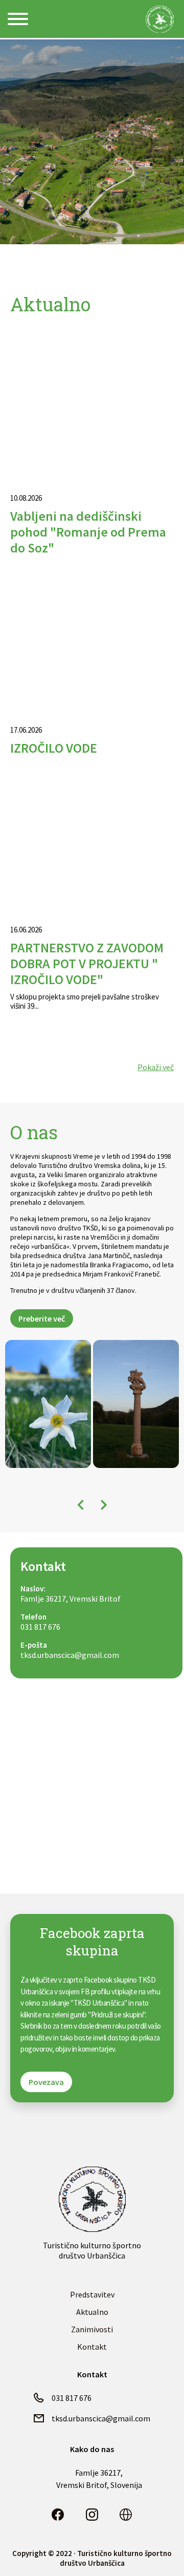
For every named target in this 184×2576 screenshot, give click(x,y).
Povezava (46, 2082)
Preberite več (42, 1318)
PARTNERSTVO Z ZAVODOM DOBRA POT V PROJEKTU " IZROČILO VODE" (87, 963)
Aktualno (92, 2312)
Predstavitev (92, 2294)
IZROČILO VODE (54, 748)
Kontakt (92, 2347)
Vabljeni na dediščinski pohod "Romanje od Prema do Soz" (88, 532)
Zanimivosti (92, 2329)
